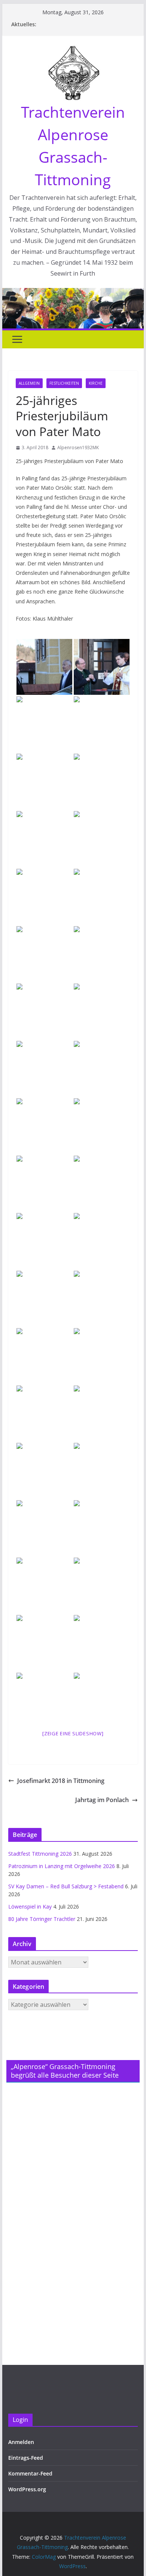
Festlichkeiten (64, 383)
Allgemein (29, 383)
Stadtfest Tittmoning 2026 (40, 1854)
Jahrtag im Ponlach (102, 1800)
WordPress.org (27, 2489)
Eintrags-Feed (26, 2458)
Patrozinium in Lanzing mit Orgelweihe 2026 (62, 1866)
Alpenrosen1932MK (78, 448)
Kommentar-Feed (30, 2473)
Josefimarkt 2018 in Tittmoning (61, 1781)
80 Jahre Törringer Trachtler (42, 1919)
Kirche (96, 383)
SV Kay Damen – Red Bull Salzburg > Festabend (66, 1886)
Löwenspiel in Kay (30, 1907)
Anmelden (21, 2442)
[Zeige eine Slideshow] (73, 1733)
